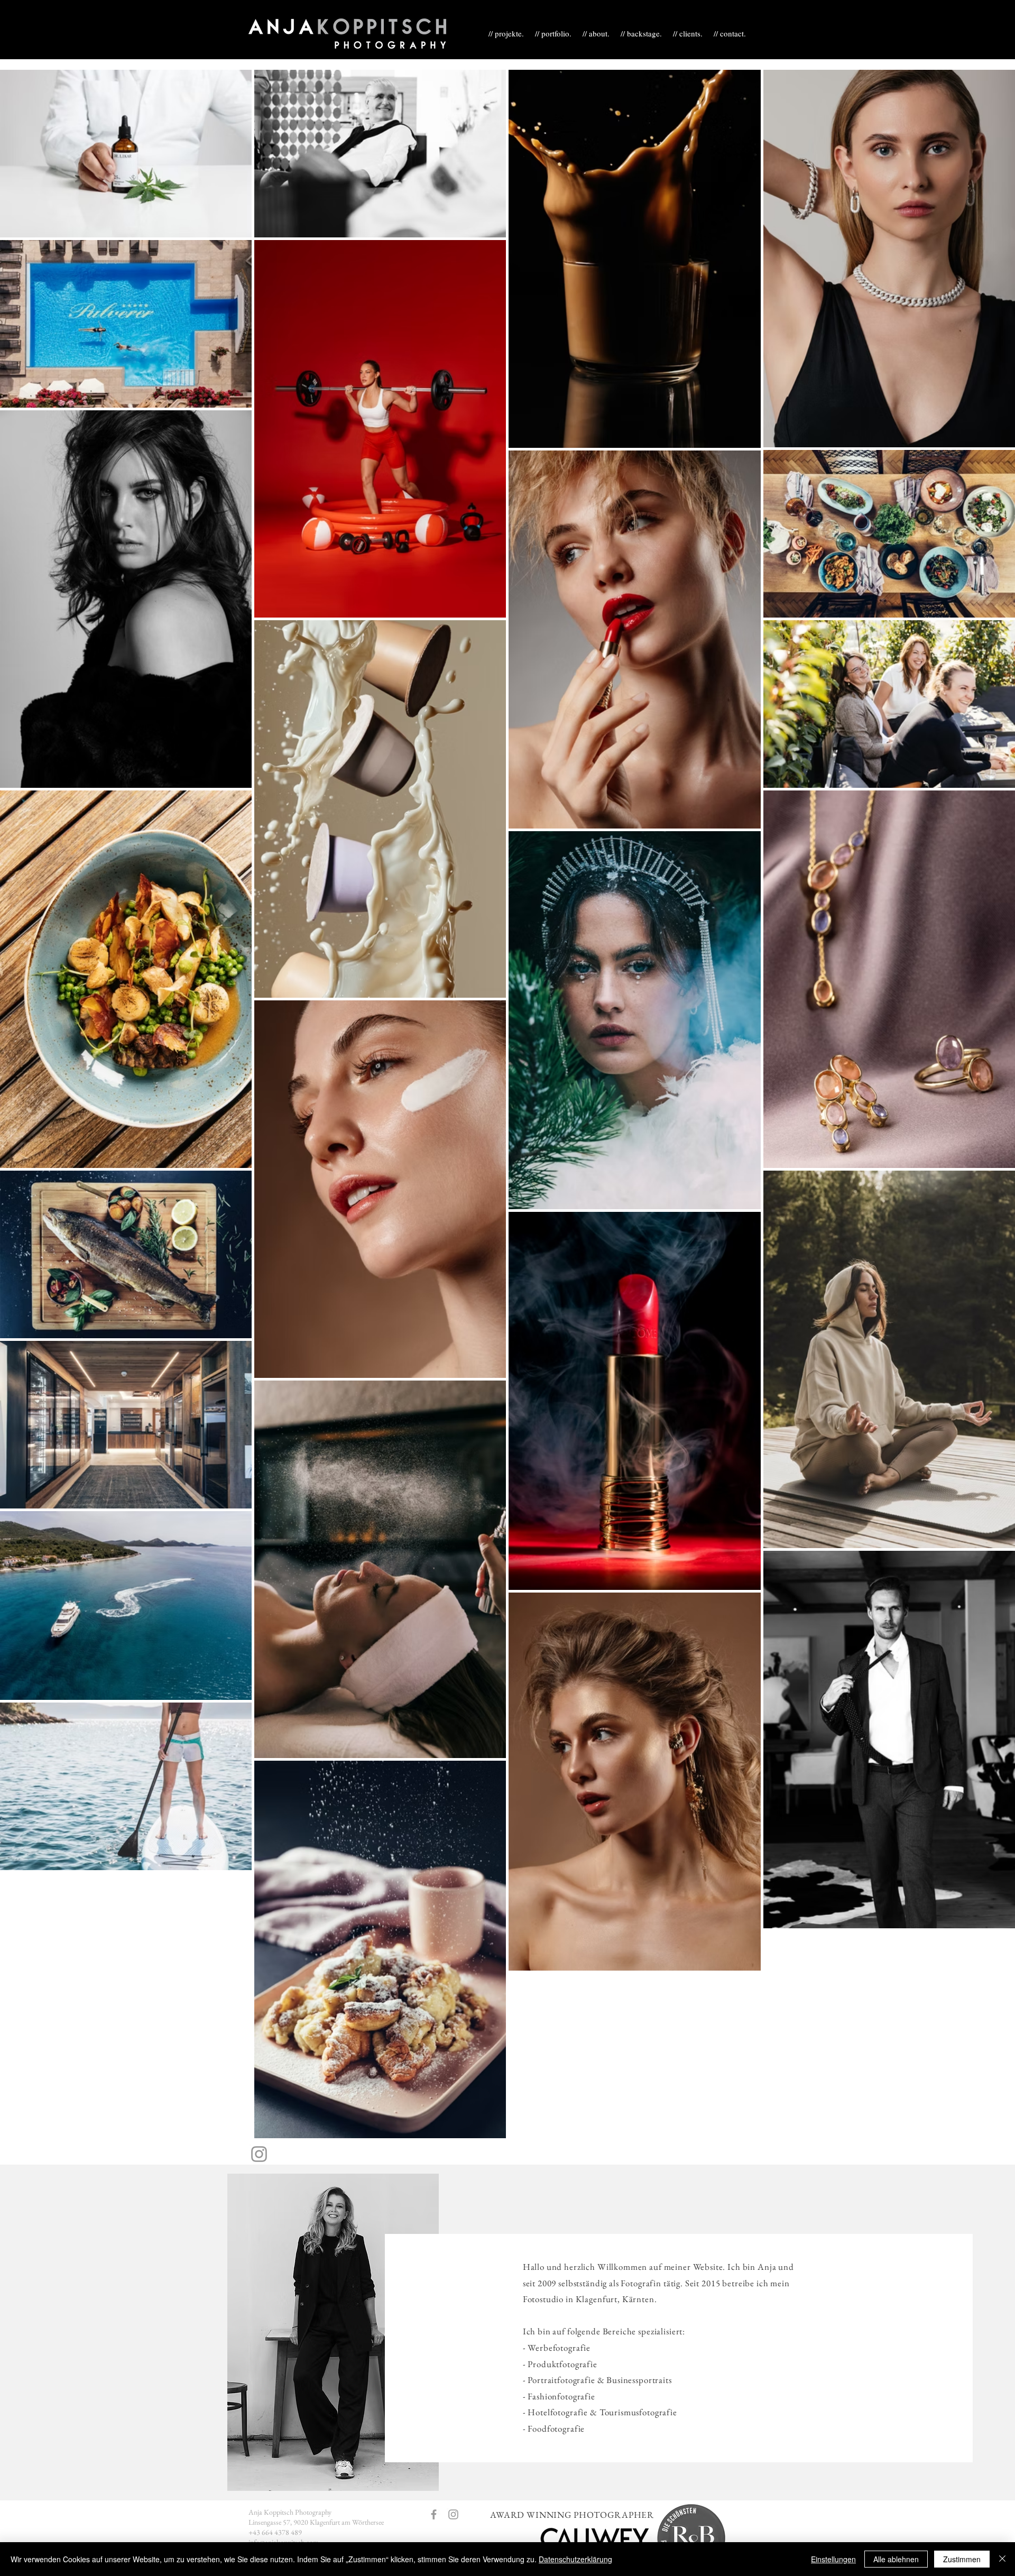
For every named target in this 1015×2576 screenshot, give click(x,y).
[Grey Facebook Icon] (434, 2514)
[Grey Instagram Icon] (453, 2514)
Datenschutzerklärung (575, 2559)
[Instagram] (259, 2154)
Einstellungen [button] (833, 2559)
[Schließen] (1002, 2559)
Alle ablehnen (896, 2559)
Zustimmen (962, 2559)
